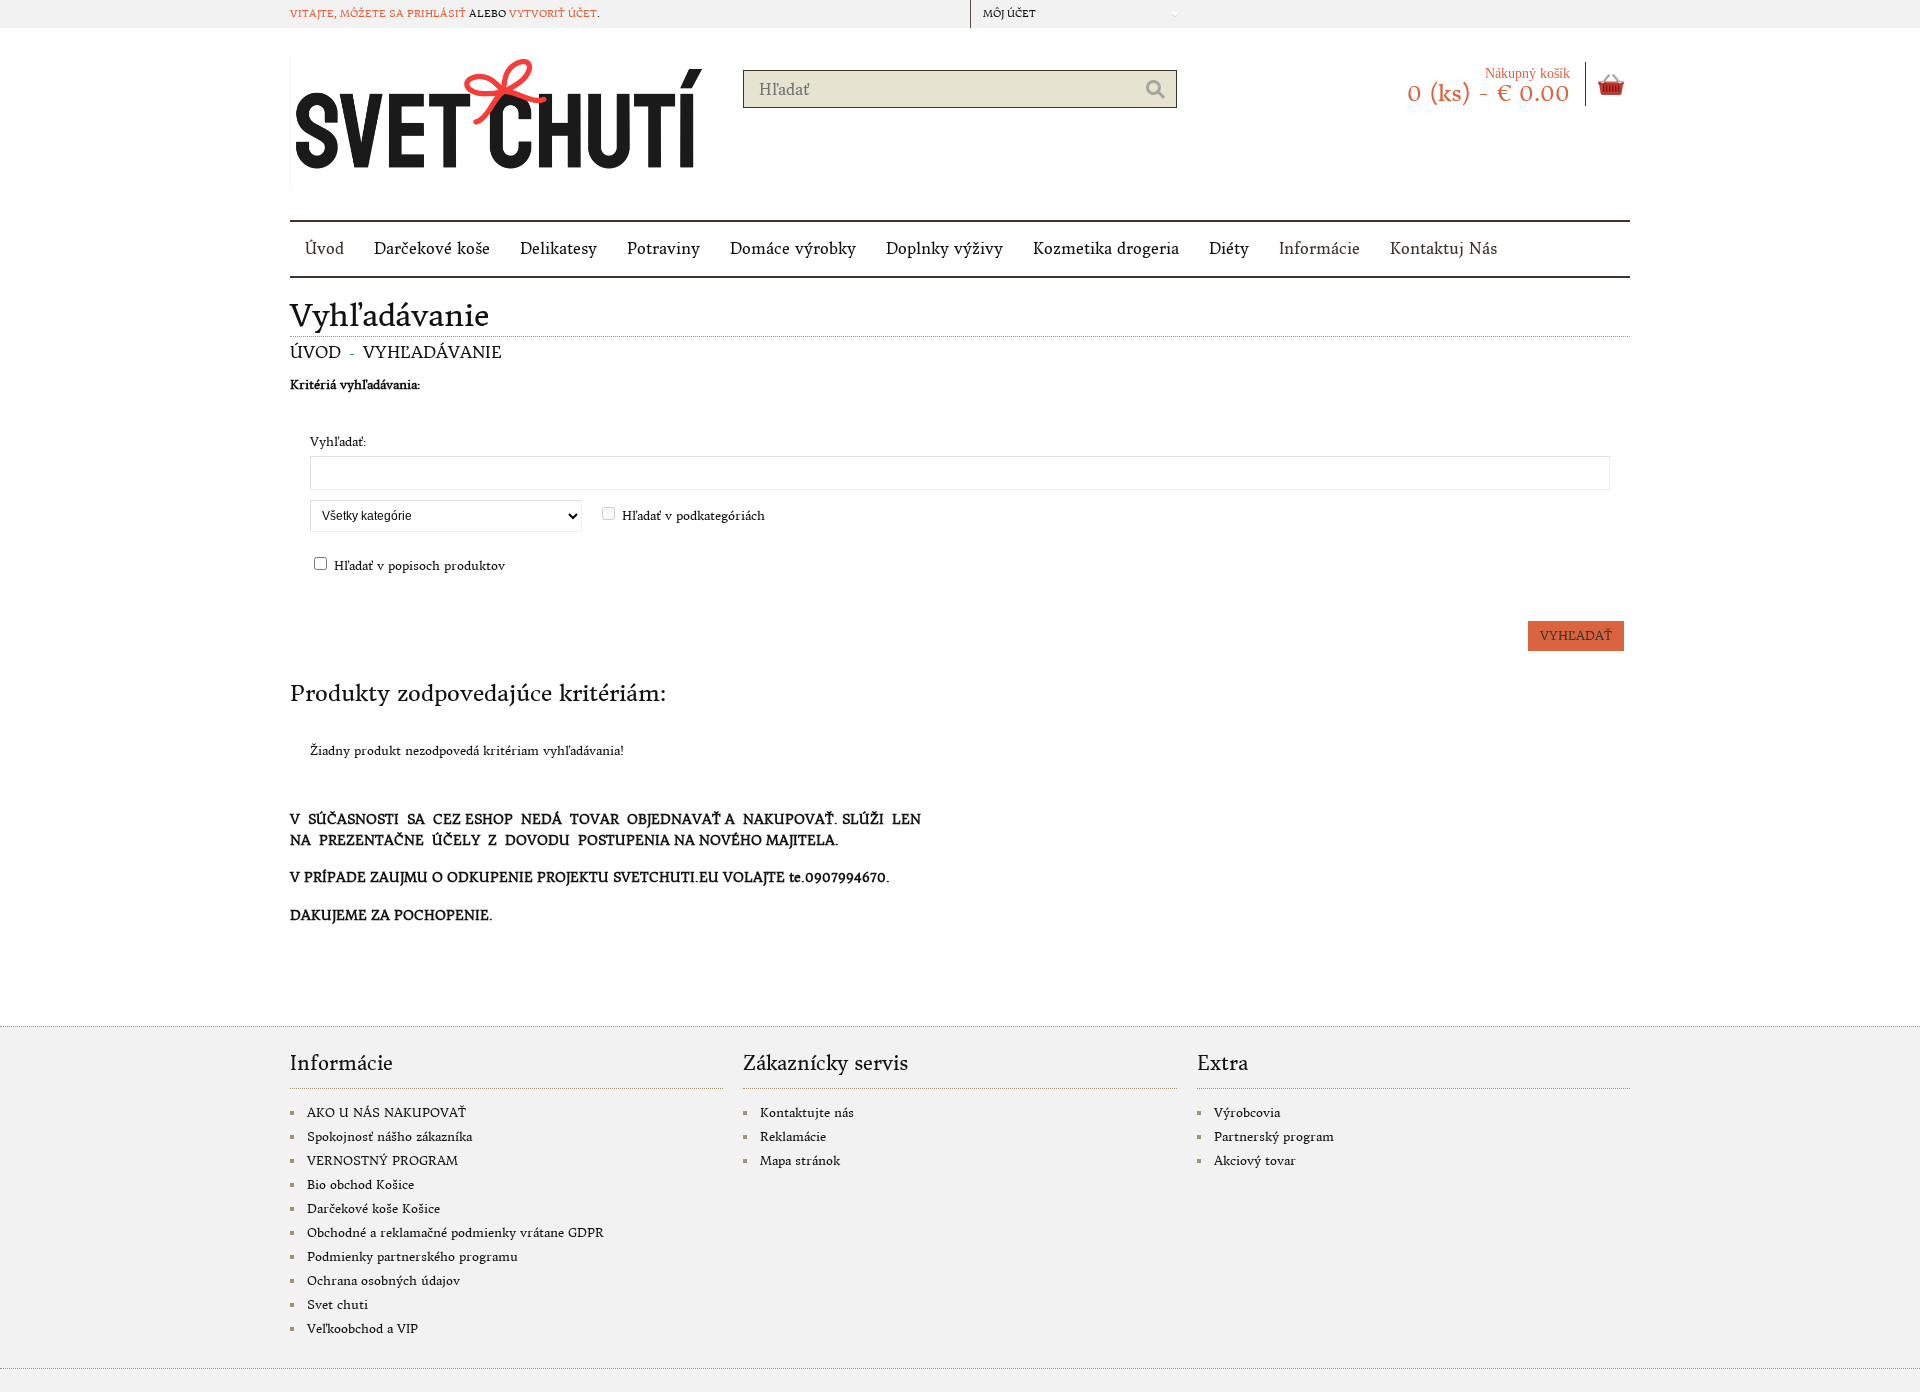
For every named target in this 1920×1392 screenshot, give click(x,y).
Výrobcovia (1247, 1112)
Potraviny (663, 248)
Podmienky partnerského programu (412, 1256)
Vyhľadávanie (432, 352)
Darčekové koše (432, 248)
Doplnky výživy (944, 248)
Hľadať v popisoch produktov (419, 565)
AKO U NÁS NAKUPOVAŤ (386, 1112)
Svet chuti (337, 1304)
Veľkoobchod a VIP (362, 1328)
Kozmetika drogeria (1106, 248)
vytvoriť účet (553, 13)
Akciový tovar (1255, 1160)
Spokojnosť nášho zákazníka (389, 1136)
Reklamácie (793, 1136)
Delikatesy (558, 248)
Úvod (324, 248)
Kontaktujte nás (807, 1112)
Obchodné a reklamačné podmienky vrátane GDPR (455, 1232)
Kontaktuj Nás (1443, 248)
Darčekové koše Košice (373, 1208)
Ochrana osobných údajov (383, 1280)
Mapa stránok (800, 1160)
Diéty (1229, 248)
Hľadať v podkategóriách (693, 515)
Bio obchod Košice (360, 1184)
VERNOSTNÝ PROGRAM (382, 1160)
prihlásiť (436, 13)
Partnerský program (1274, 1136)
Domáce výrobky (793, 248)
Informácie (1319, 248)
